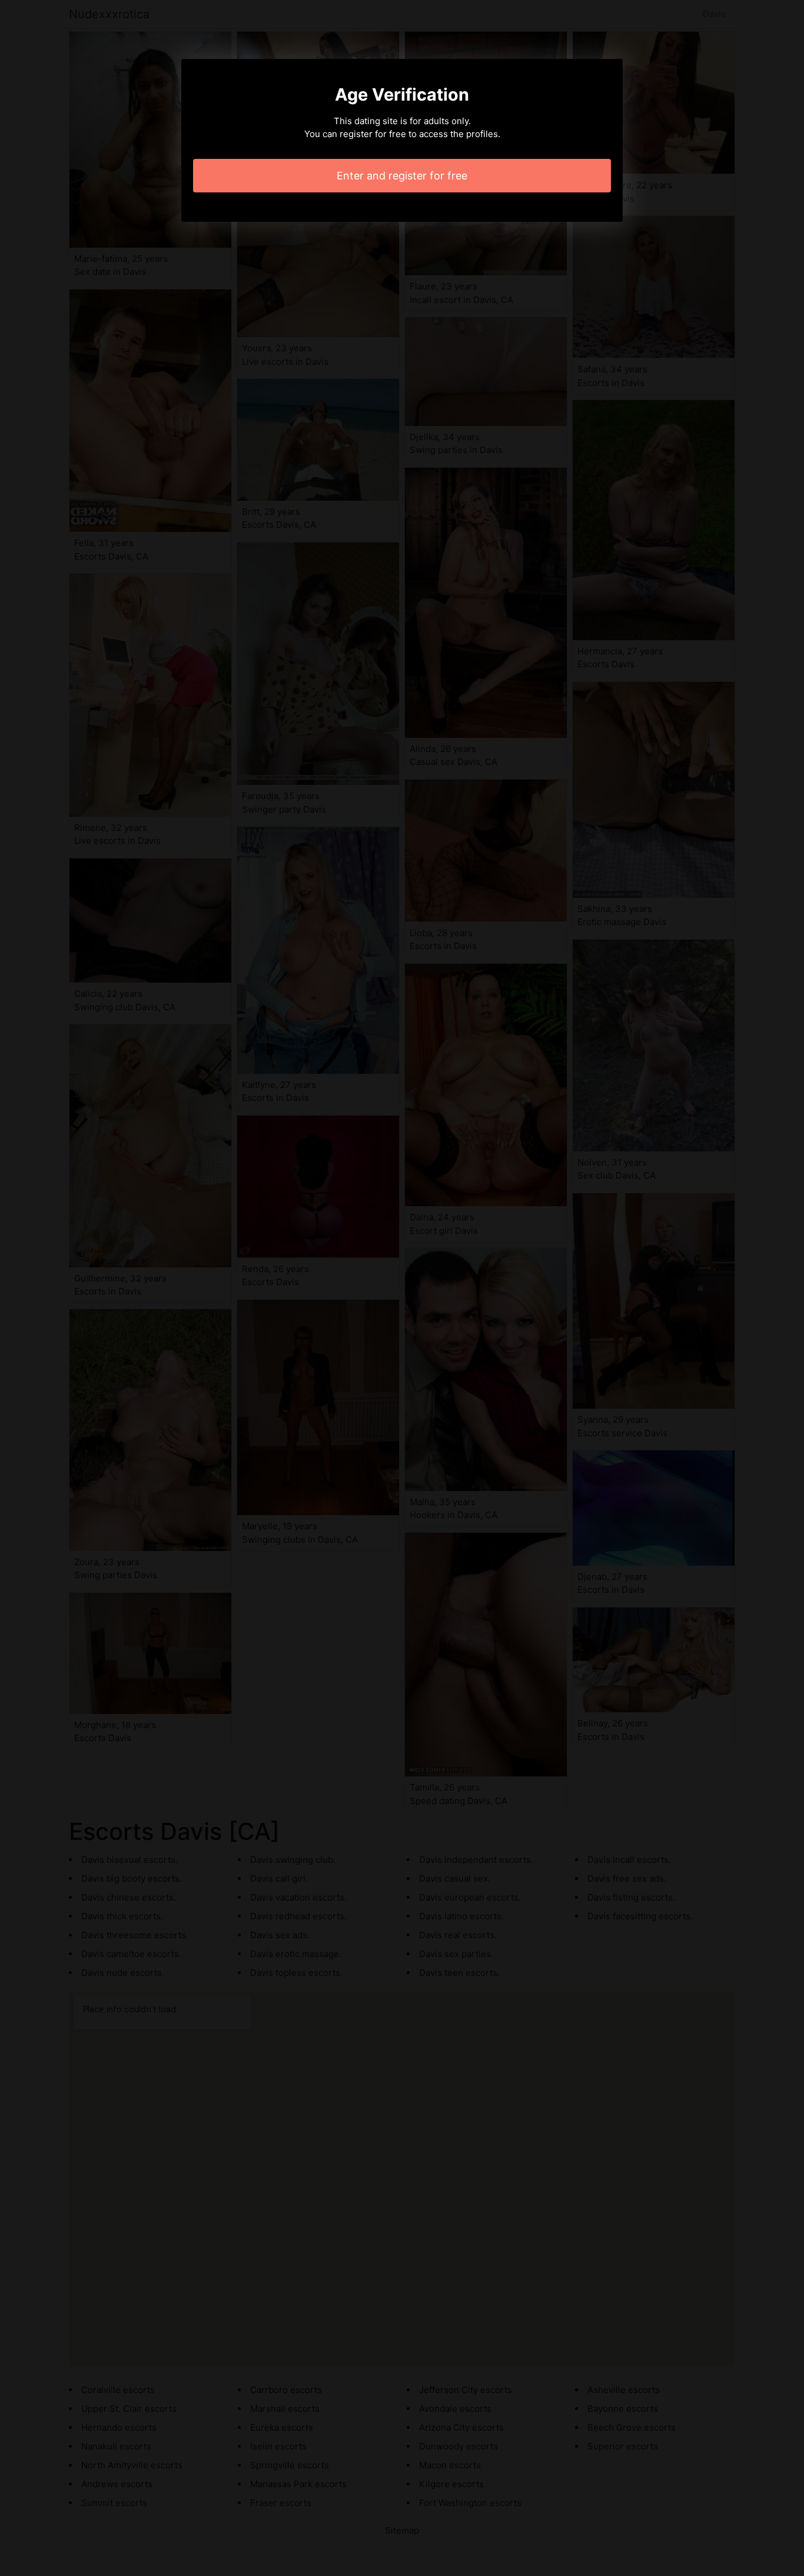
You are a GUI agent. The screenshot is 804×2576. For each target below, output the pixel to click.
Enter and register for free (402, 176)
